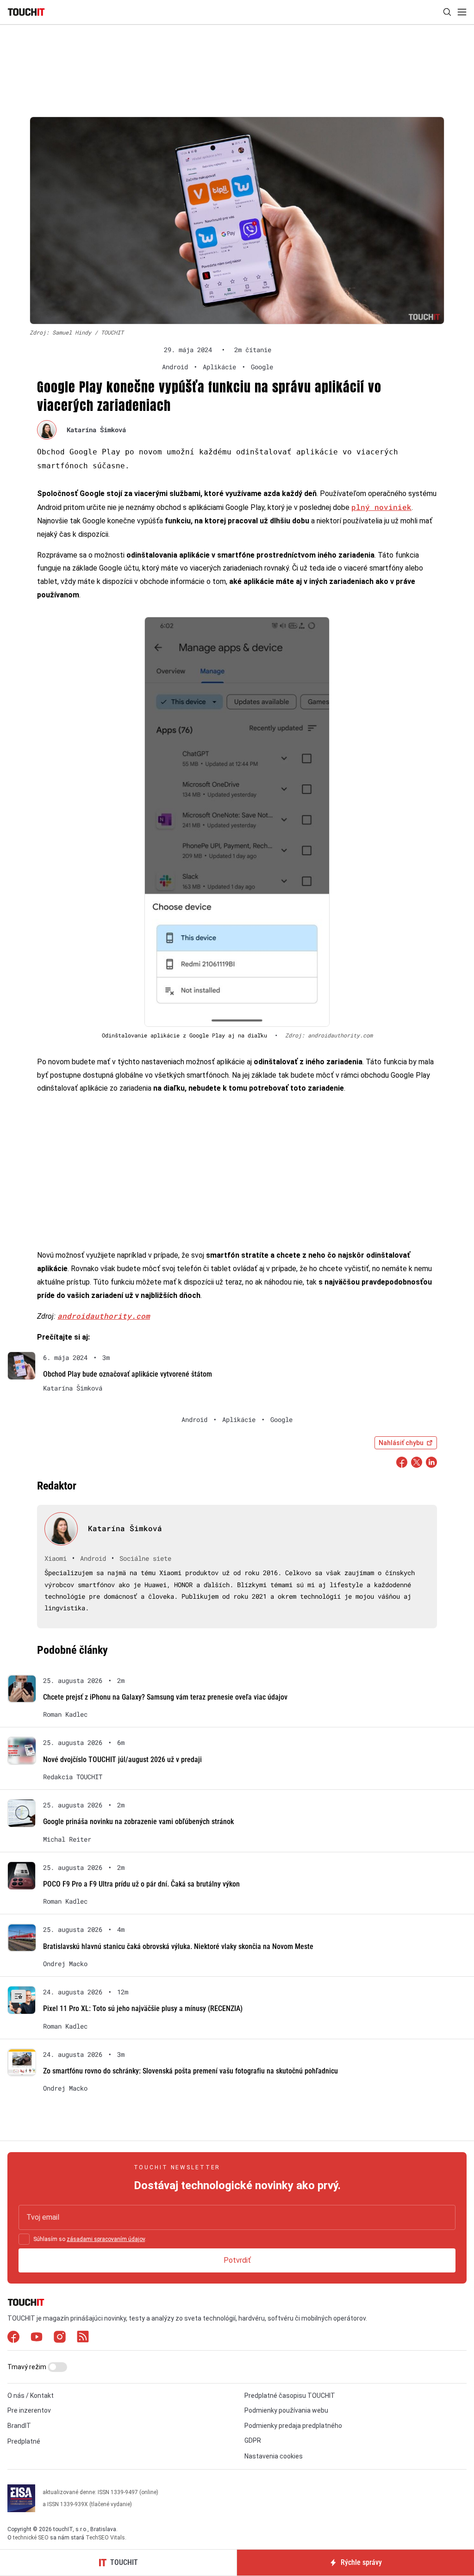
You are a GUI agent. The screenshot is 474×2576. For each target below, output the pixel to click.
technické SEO (31, 2538)
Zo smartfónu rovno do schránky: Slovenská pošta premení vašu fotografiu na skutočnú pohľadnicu (190, 2071)
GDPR (253, 2440)
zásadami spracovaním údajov (106, 2239)
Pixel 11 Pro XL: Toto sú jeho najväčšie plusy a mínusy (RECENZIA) (143, 2008)
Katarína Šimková (96, 430)
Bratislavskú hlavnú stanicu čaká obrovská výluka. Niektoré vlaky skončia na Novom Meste (178, 1946)
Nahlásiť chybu (401, 1443)
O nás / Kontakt (31, 2396)
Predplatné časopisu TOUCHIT (290, 2396)
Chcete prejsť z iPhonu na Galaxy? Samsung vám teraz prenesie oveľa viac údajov (165, 1697)
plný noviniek (381, 507)
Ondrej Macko (65, 1964)
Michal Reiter (67, 1839)
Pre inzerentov (29, 2410)
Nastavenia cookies (274, 2456)
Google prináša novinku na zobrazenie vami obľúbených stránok (138, 1822)
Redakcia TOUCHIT (73, 1777)
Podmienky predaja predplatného (293, 2426)
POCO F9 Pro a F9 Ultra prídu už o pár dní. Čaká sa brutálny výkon (141, 1884)
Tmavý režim (28, 2367)
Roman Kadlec (65, 1714)
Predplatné (24, 2441)
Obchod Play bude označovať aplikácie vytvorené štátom (128, 1374)
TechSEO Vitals (105, 2538)
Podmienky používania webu (286, 2410)
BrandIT (19, 2426)
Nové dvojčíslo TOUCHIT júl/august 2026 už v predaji (122, 1760)
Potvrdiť (237, 2260)
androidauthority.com (104, 1316)
